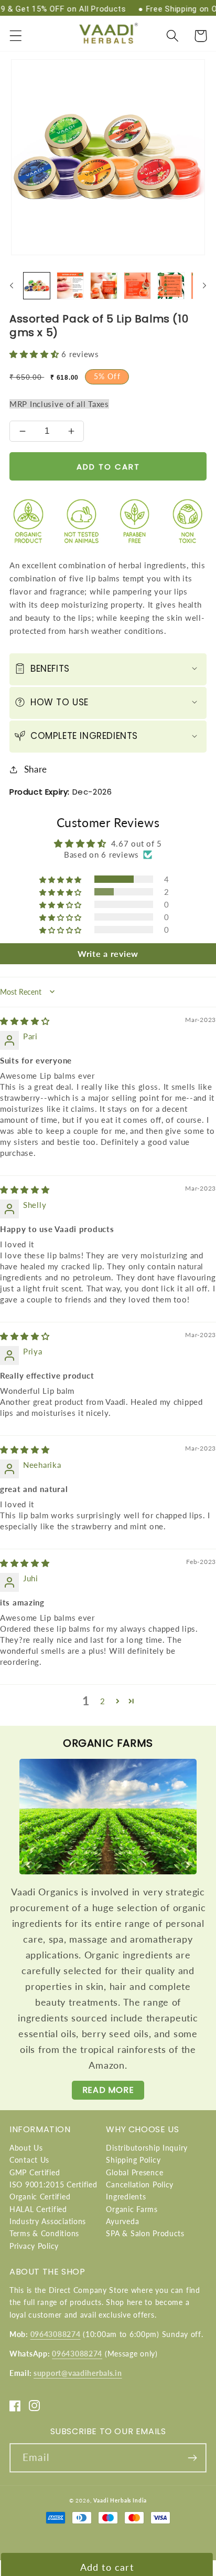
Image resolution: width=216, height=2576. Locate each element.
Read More (108, 2090)
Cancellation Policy (140, 2184)
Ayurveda (122, 2221)
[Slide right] (204, 286)
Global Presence (134, 2172)
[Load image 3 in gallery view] (104, 286)
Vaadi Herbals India (120, 2500)
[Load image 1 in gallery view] (37, 286)
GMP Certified (35, 2172)
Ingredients (126, 2197)
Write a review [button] (108, 953)
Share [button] (36, 769)
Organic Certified (40, 2197)
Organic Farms (132, 2209)
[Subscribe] (192, 2458)
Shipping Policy (133, 2160)
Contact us (29, 2160)
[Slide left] (12, 286)
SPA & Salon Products (145, 2233)
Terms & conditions (44, 2233)
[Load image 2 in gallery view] (70, 286)
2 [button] (103, 1701)
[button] (16, 36)
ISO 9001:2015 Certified (53, 2184)
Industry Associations (48, 2221)
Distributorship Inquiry (147, 2148)
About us (26, 2148)
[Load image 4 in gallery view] (137, 286)
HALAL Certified (38, 2209)
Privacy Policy (34, 2246)
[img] (25, 1021)
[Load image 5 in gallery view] (171, 286)
